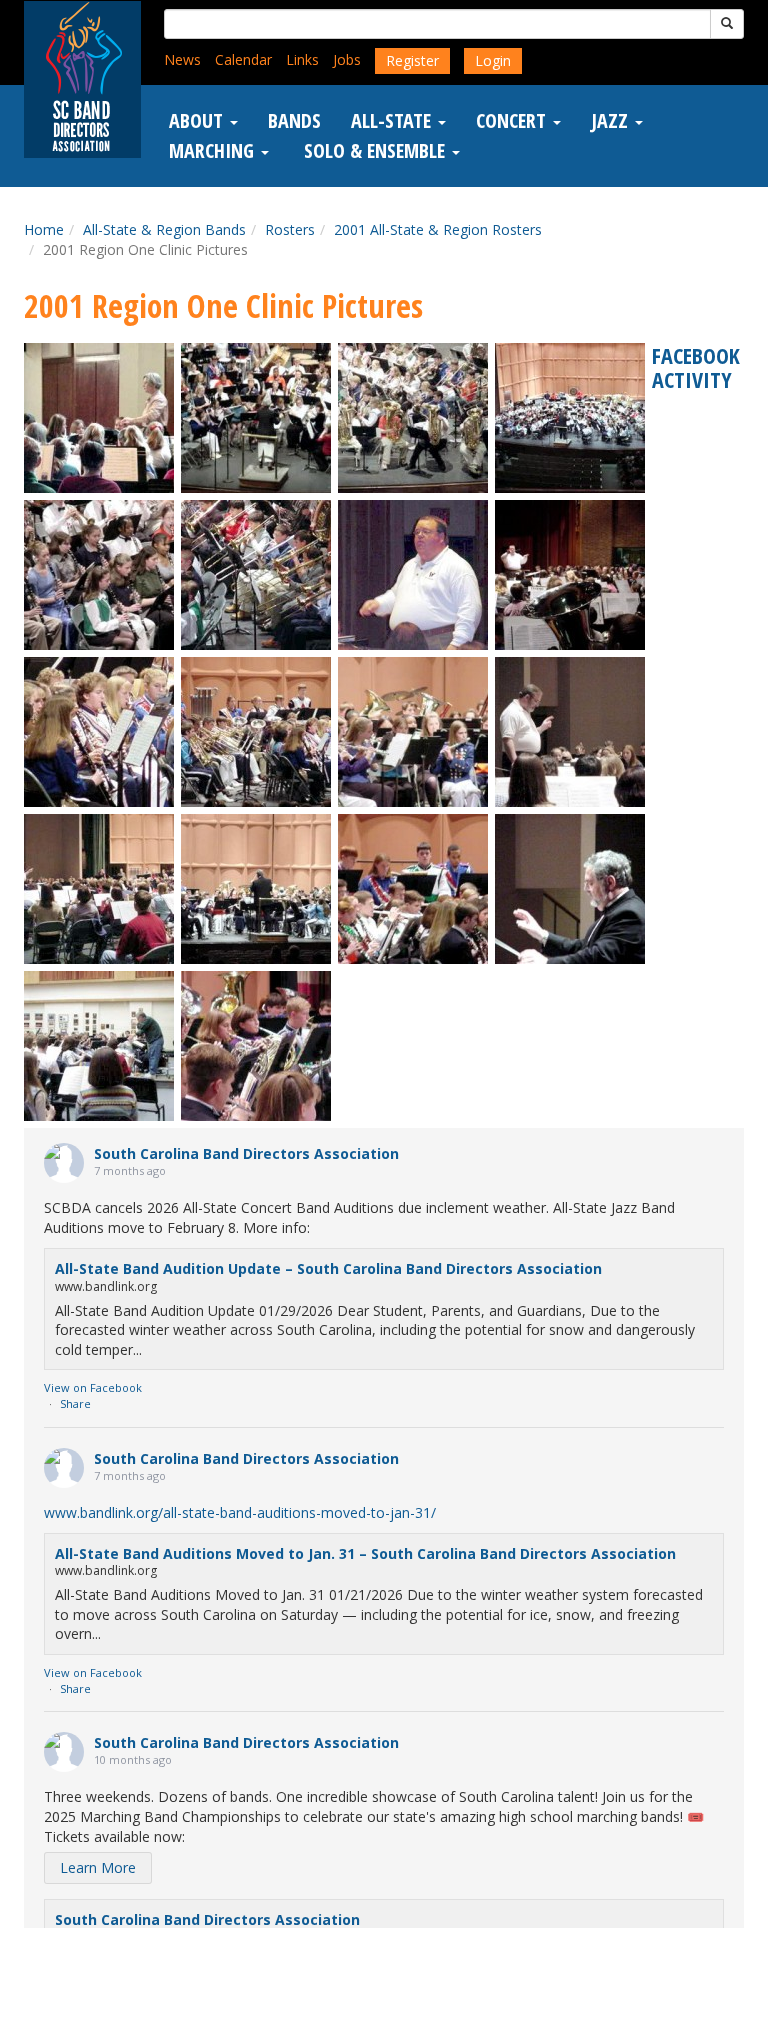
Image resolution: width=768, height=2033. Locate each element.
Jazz (612, 121)
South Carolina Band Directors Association (246, 1153)
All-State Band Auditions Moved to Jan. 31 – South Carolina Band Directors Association (365, 1553)
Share (75, 1403)
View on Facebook (93, 1387)
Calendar (243, 59)
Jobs (347, 59)
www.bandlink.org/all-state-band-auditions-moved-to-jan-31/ (240, 1512)
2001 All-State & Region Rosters (438, 229)
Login (493, 60)
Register (412, 60)
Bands (294, 121)
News (182, 59)
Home (44, 229)
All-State (393, 121)
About (198, 121)
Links (302, 59)
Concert (513, 121)
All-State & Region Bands (164, 229)
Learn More (98, 1867)
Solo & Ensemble (374, 151)
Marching (214, 151)
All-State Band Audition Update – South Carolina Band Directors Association (328, 1268)
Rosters (290, 229)
